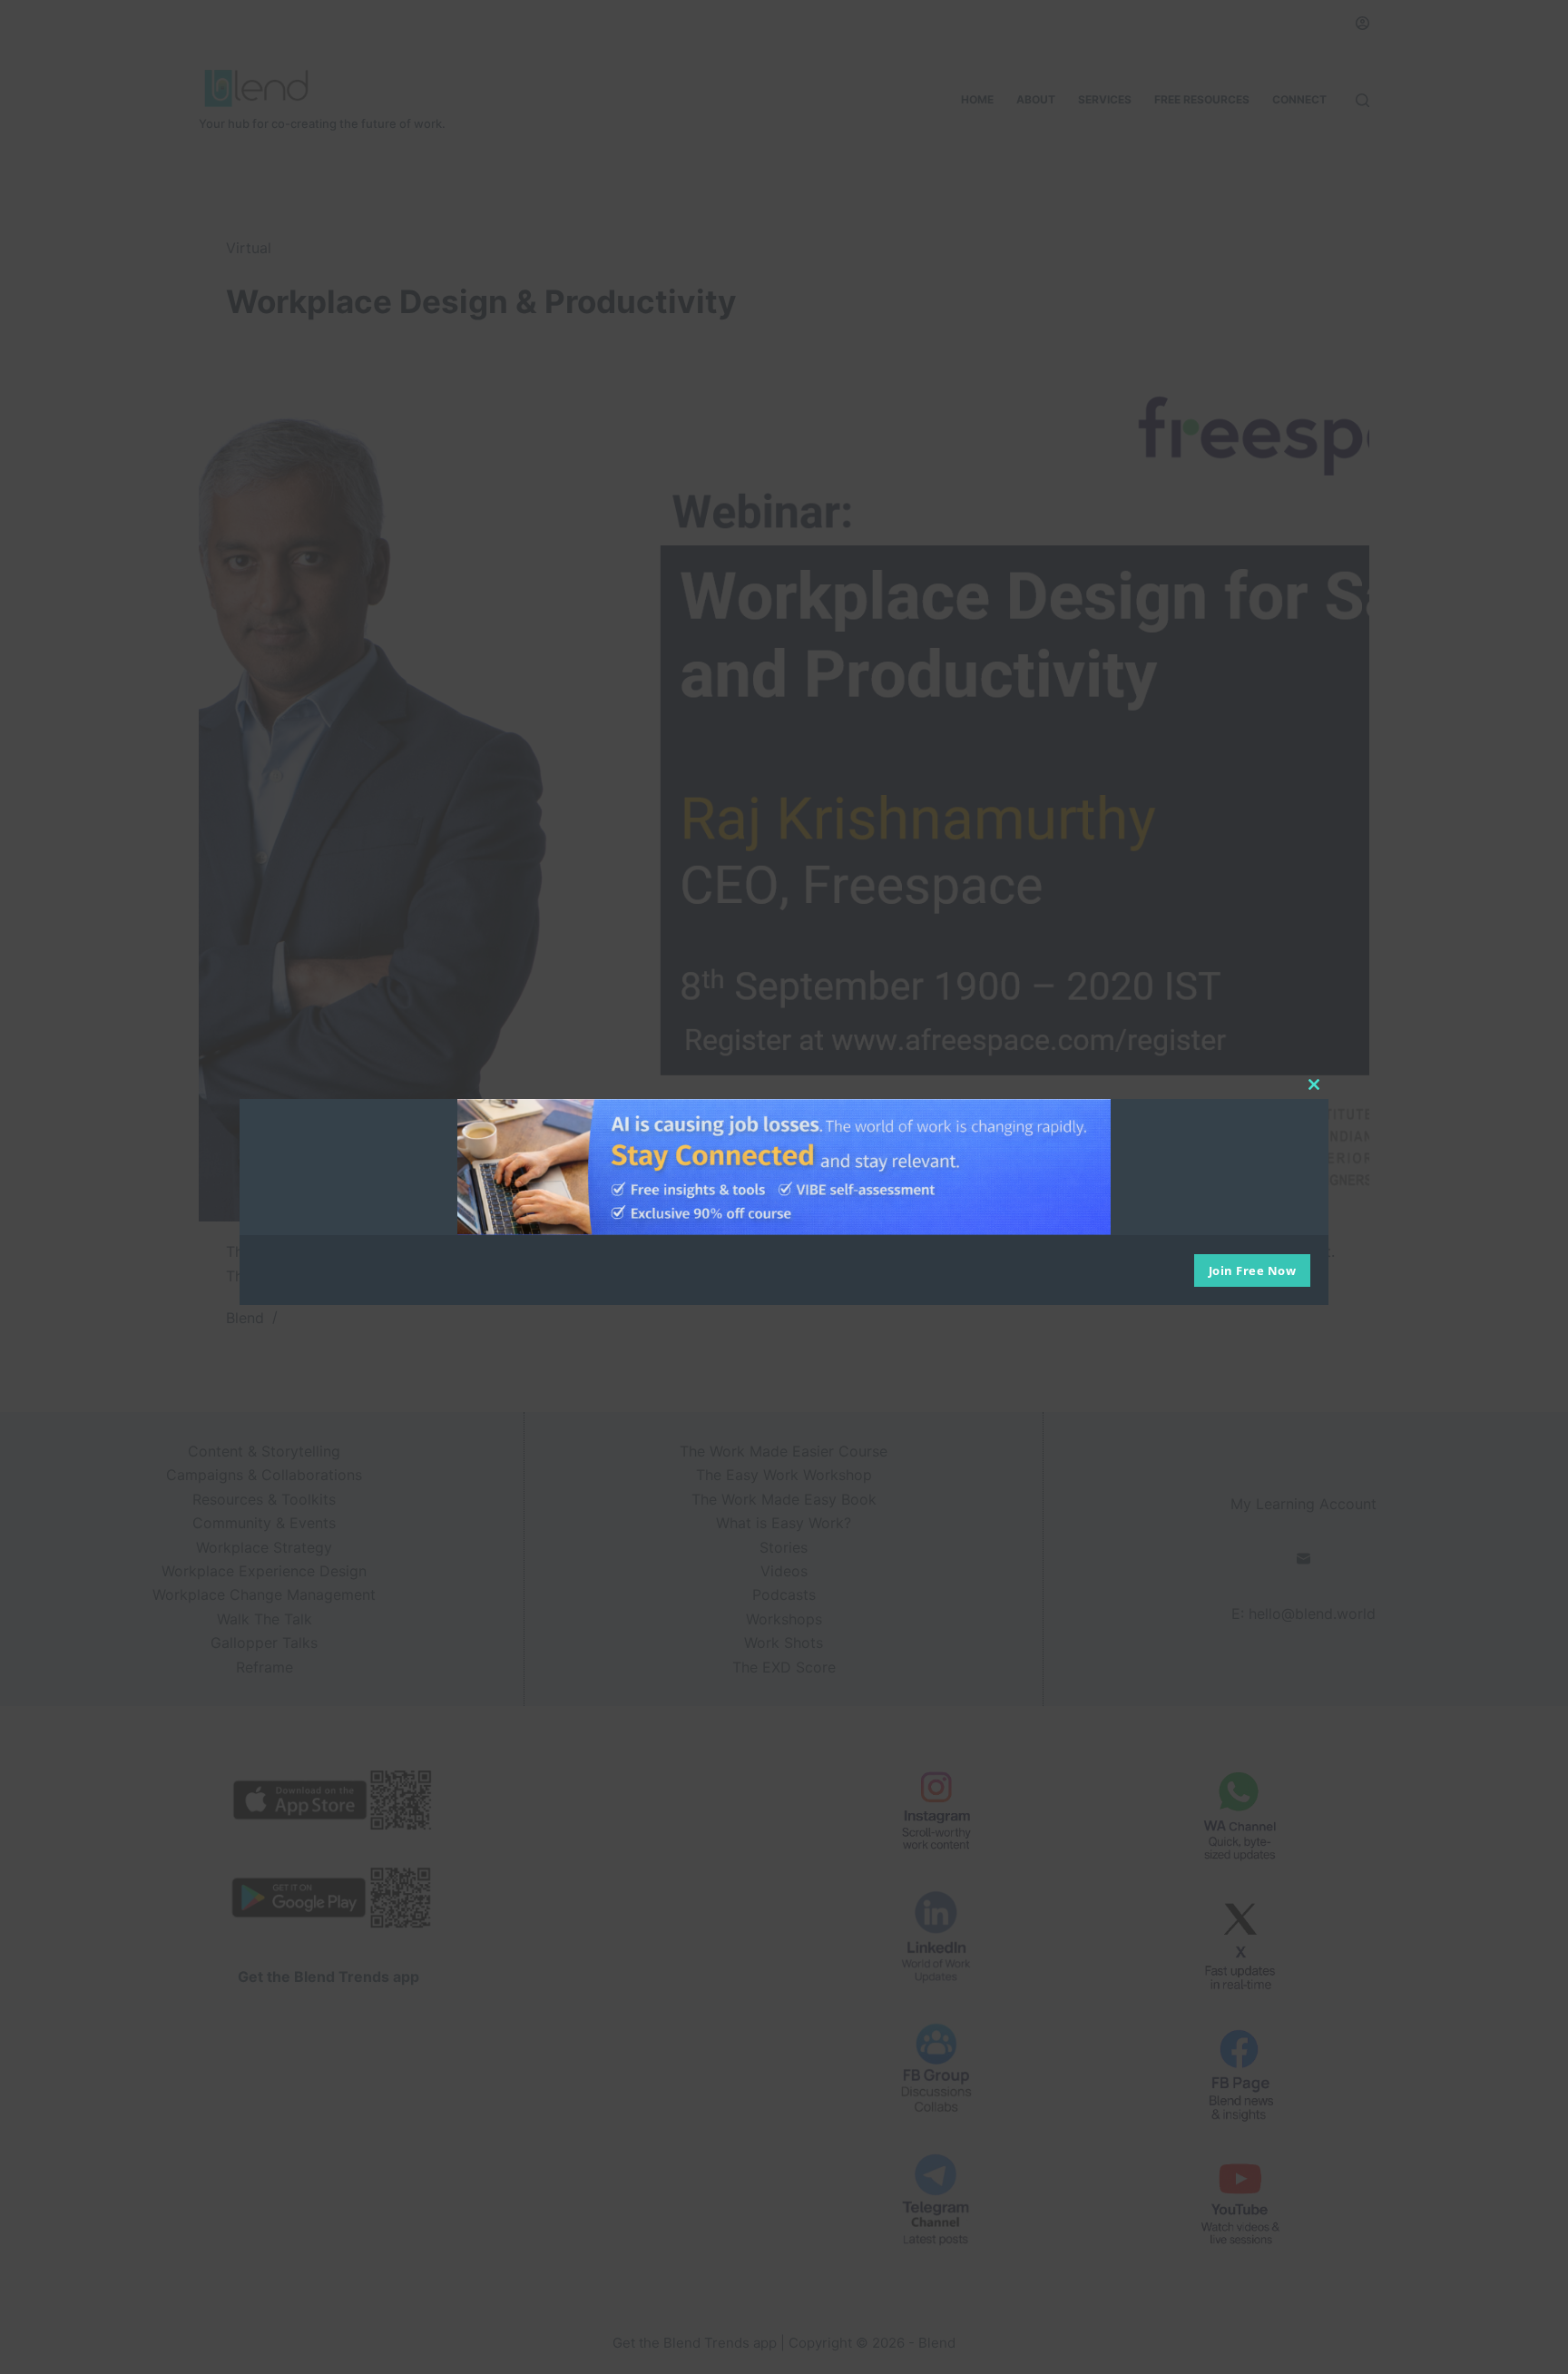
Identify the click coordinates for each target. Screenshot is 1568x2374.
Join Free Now (1253, 1270)
